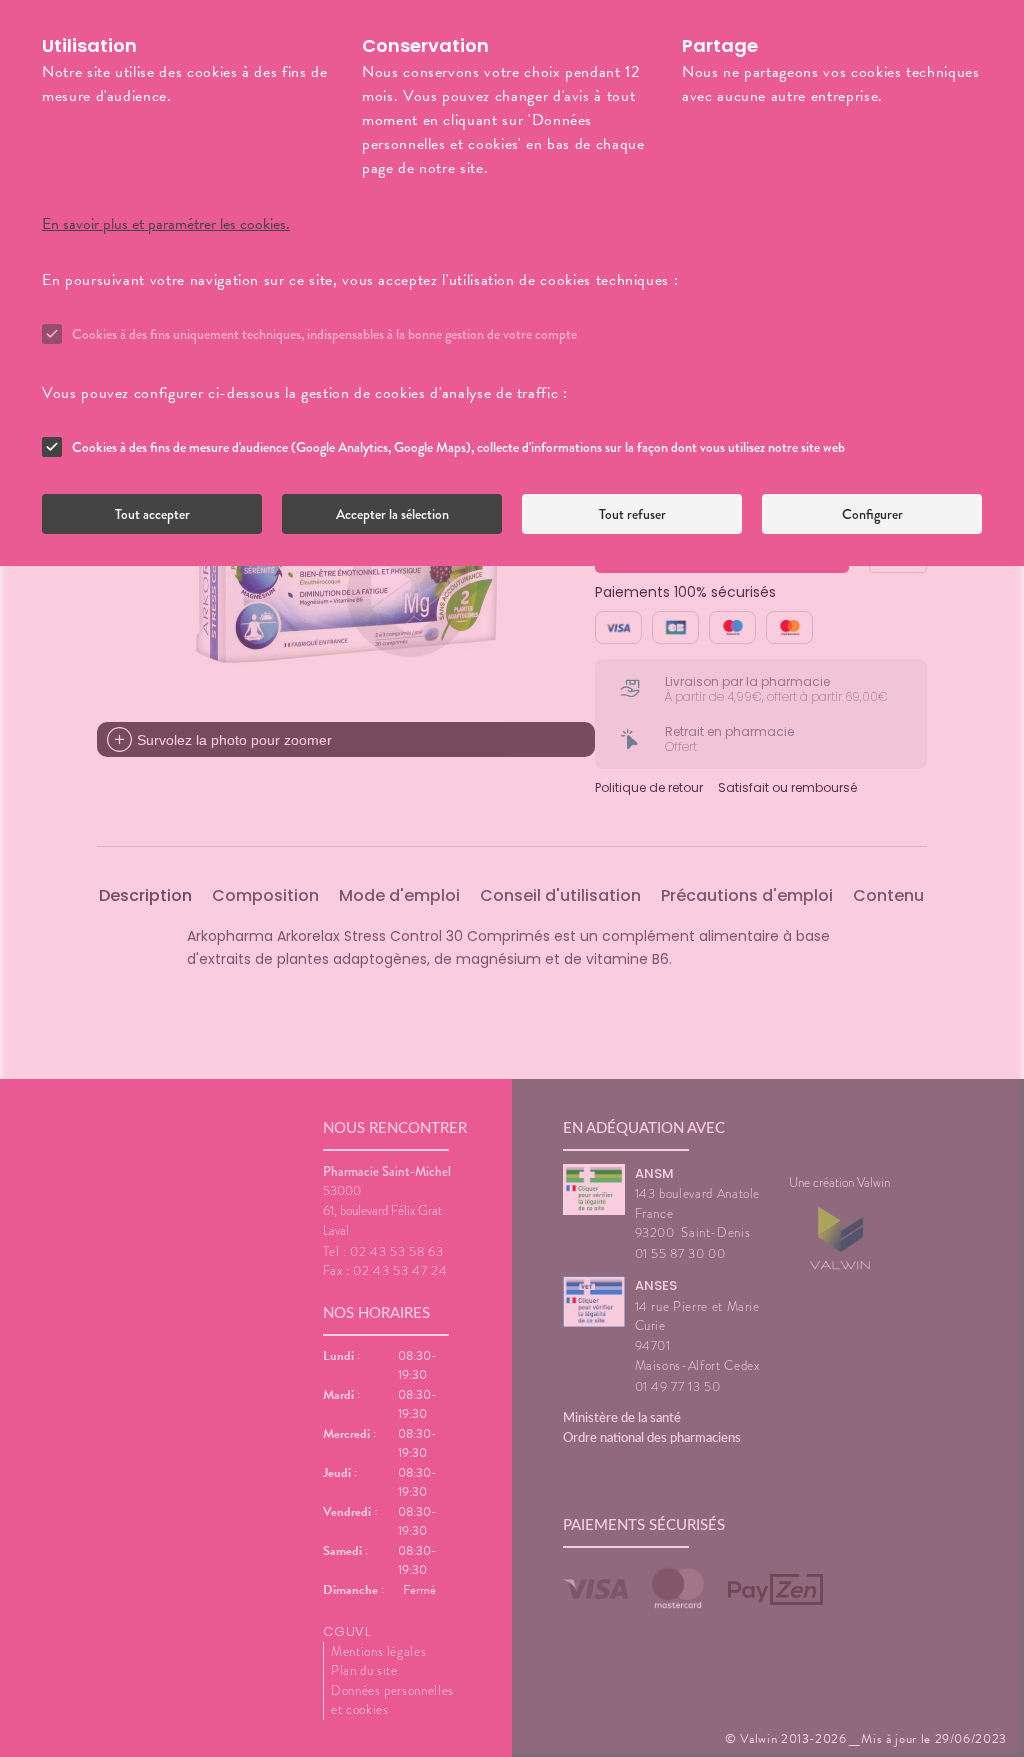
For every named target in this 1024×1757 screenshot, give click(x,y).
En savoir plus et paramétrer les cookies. (166, 224)
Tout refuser (632, 514)
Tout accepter (152, 514)
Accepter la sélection (392, 514)
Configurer (872, 514)
